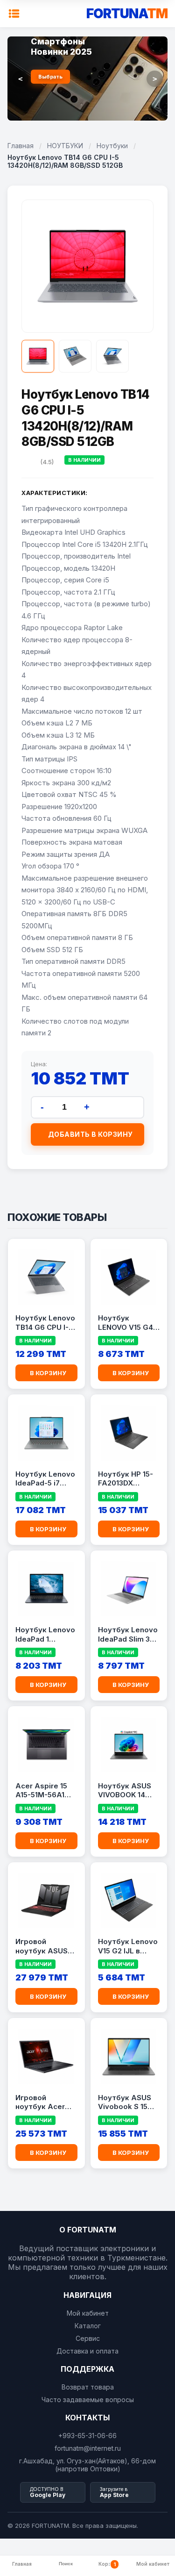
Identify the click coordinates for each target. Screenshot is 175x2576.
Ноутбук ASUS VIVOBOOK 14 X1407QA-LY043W (125, 1791)
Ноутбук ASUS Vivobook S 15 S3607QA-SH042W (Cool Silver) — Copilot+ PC (125, 2102)
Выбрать (50, 77)
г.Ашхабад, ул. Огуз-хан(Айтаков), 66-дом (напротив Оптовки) (87, 2465)
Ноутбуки (112, 146)
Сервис (88, 2338)
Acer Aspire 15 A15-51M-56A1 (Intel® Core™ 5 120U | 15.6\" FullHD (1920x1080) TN (43, 1791)
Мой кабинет (88, 2313)
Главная (21, 146)
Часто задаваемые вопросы (88, 2400)
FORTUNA (127, 14)
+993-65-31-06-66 (87, 2436)
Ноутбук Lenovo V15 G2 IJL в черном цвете (128, 1946)
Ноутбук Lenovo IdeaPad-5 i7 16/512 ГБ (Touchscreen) (45, 1479)
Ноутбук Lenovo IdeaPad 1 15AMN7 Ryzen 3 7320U (45, 1635)
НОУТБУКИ (65, 146)
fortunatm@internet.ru (88, 2448)
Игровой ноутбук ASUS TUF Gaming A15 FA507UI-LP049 (44, 1946)
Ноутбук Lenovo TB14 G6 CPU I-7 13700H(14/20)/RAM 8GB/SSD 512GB (46, 1323)
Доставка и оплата (87, 2351)
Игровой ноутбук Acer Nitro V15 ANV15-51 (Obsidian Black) (45, 2102)
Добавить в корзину (91, 1134)
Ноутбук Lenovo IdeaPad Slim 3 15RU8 (128, 1635)
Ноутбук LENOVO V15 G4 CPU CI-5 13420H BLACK (127, 1323)
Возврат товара (88, 2387)
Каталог (88, 2326)
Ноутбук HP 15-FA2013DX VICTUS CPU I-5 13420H (126, 1479)
